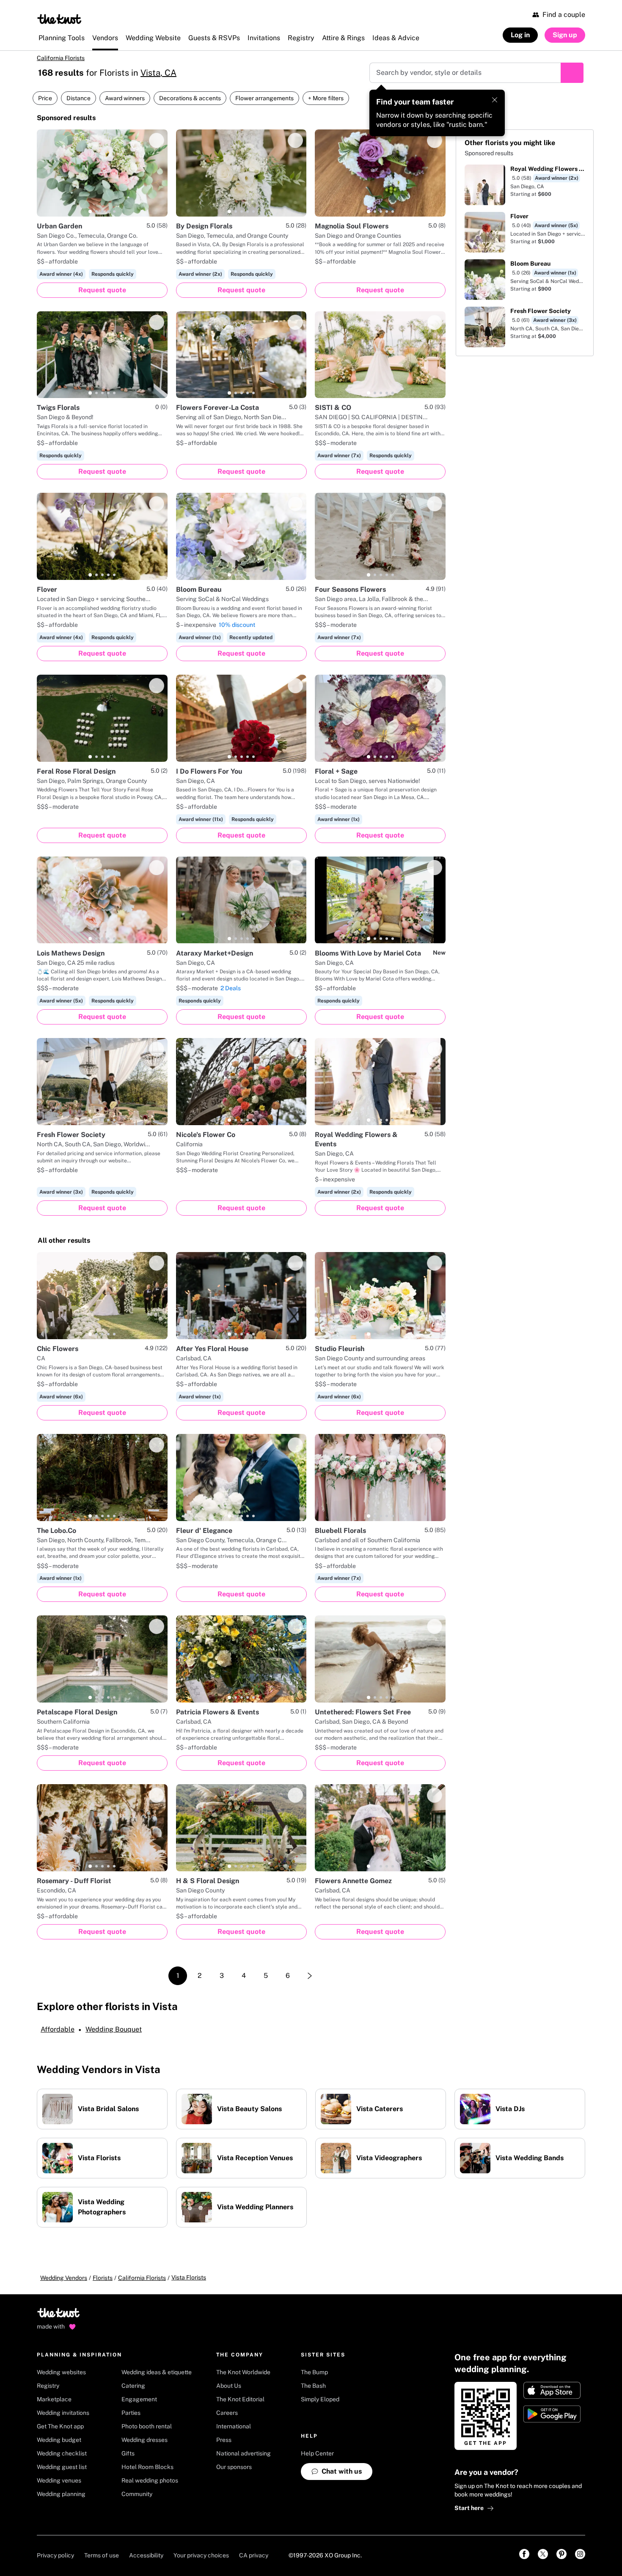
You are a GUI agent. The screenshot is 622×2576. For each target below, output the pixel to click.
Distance (78, 98)
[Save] (157, 140)
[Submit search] (572, 73)
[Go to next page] (310, 1976)
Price (45, 98)
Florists (103, 2278)
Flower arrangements (264, 98)
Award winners (125, 98)
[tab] (90, 211)
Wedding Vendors (64, 2278)
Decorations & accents (190, 98)
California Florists (61, 58)
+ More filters (326, 98)
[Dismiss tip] (495, 100)
